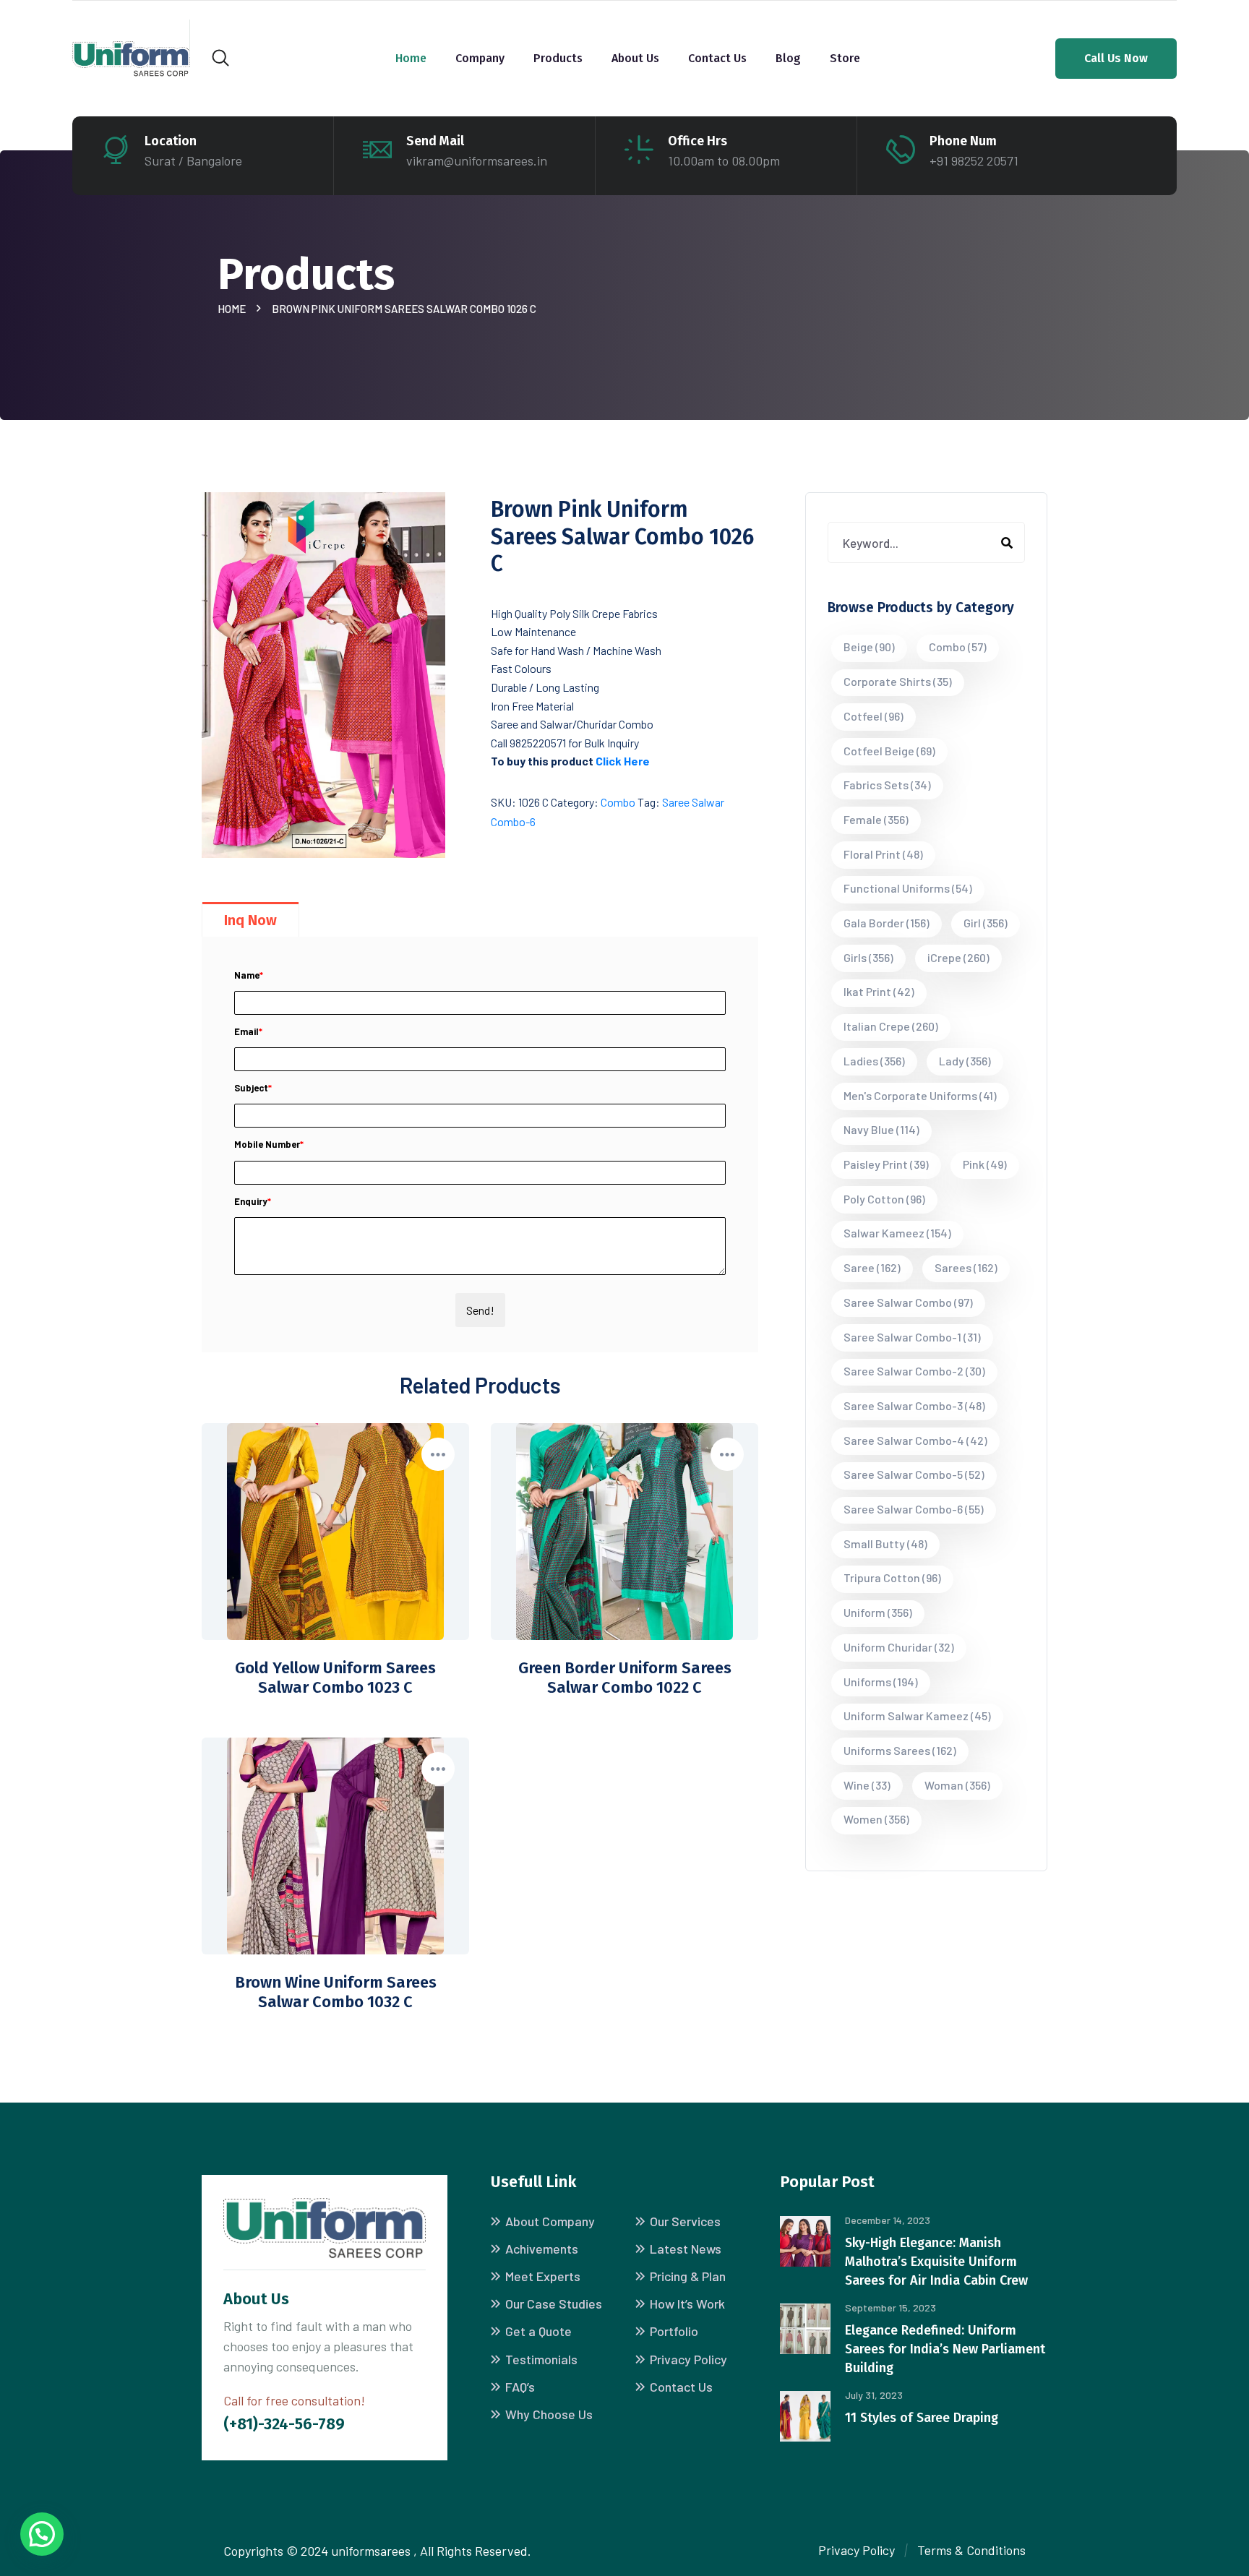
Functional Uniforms (908, 888)
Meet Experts (543, 2276)
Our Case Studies (554, 2304)
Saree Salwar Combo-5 (914, 1474)
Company (480, 58)
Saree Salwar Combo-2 (914, 1371)
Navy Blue (881, 1129)
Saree (872, 1267)
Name (249, 975)
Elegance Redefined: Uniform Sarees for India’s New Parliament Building (945, 2349)
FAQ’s (520, 2387)
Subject (253, 1088)
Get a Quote (538, 2331)
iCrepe (958, 957)
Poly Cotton (884, 1199)
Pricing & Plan (688, 2276)
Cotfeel (874, 716)
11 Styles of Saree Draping (922, 2418)
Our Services (685, 2221)
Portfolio (674, 2331)
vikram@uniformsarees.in (477, 160)
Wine (867, 1785)
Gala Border (887, 923)
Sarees (966, 1267)
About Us (635, 58)
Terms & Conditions (971, 2550)
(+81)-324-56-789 (284, 2424)
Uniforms (881, 1682)
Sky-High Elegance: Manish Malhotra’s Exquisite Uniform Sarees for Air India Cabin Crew (936, 2262)
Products (558, 58)
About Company (550, 2221)
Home (411, 58)
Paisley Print (886, 1164)
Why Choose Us (549, 2414)
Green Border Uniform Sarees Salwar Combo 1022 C (625, 1678)
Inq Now (250, 920)
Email (248, 1031)
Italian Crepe (891, 1026)
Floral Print (883, 854)
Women (876, 1819)
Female (876, 819)
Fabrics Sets (887, 785)
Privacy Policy (688, 2359)
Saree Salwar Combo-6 (914, 1509)
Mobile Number (269, 1144)
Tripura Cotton (892, 1577)
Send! (480, 1310)
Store (845, 58)
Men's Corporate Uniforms (920, 1095)
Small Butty (885, 1544)
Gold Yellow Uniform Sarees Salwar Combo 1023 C (335, 1678)
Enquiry (253, 1201)
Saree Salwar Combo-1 (912, 1337)
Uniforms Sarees (900, 1750)
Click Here (623, 761)
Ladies (874, 1061)
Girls (868, 957)
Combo (618, 802)
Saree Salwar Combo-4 (915, 1440)
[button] (42, 2534)
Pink (985, 1164)
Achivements (542, 2249)
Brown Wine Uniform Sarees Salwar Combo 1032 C (336, 1992)
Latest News (686, 2249)
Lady (965, 1061)
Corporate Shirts (898, 681)
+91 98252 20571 (974, 160)
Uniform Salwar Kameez (917, 1716)
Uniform (878, 1612)
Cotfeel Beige (889, 751)
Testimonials (541, 2359)
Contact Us (717, 58)
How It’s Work (687, 2304)
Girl (986, 923)
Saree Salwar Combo (908, 1302)
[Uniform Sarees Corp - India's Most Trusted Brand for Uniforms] (131, 57)
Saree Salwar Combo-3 (914, 1405)
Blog (788, 58)
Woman (957, 1785)
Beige (869, 647)
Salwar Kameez (897, 1233)
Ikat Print (879, 991)
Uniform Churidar (899, 1647)
